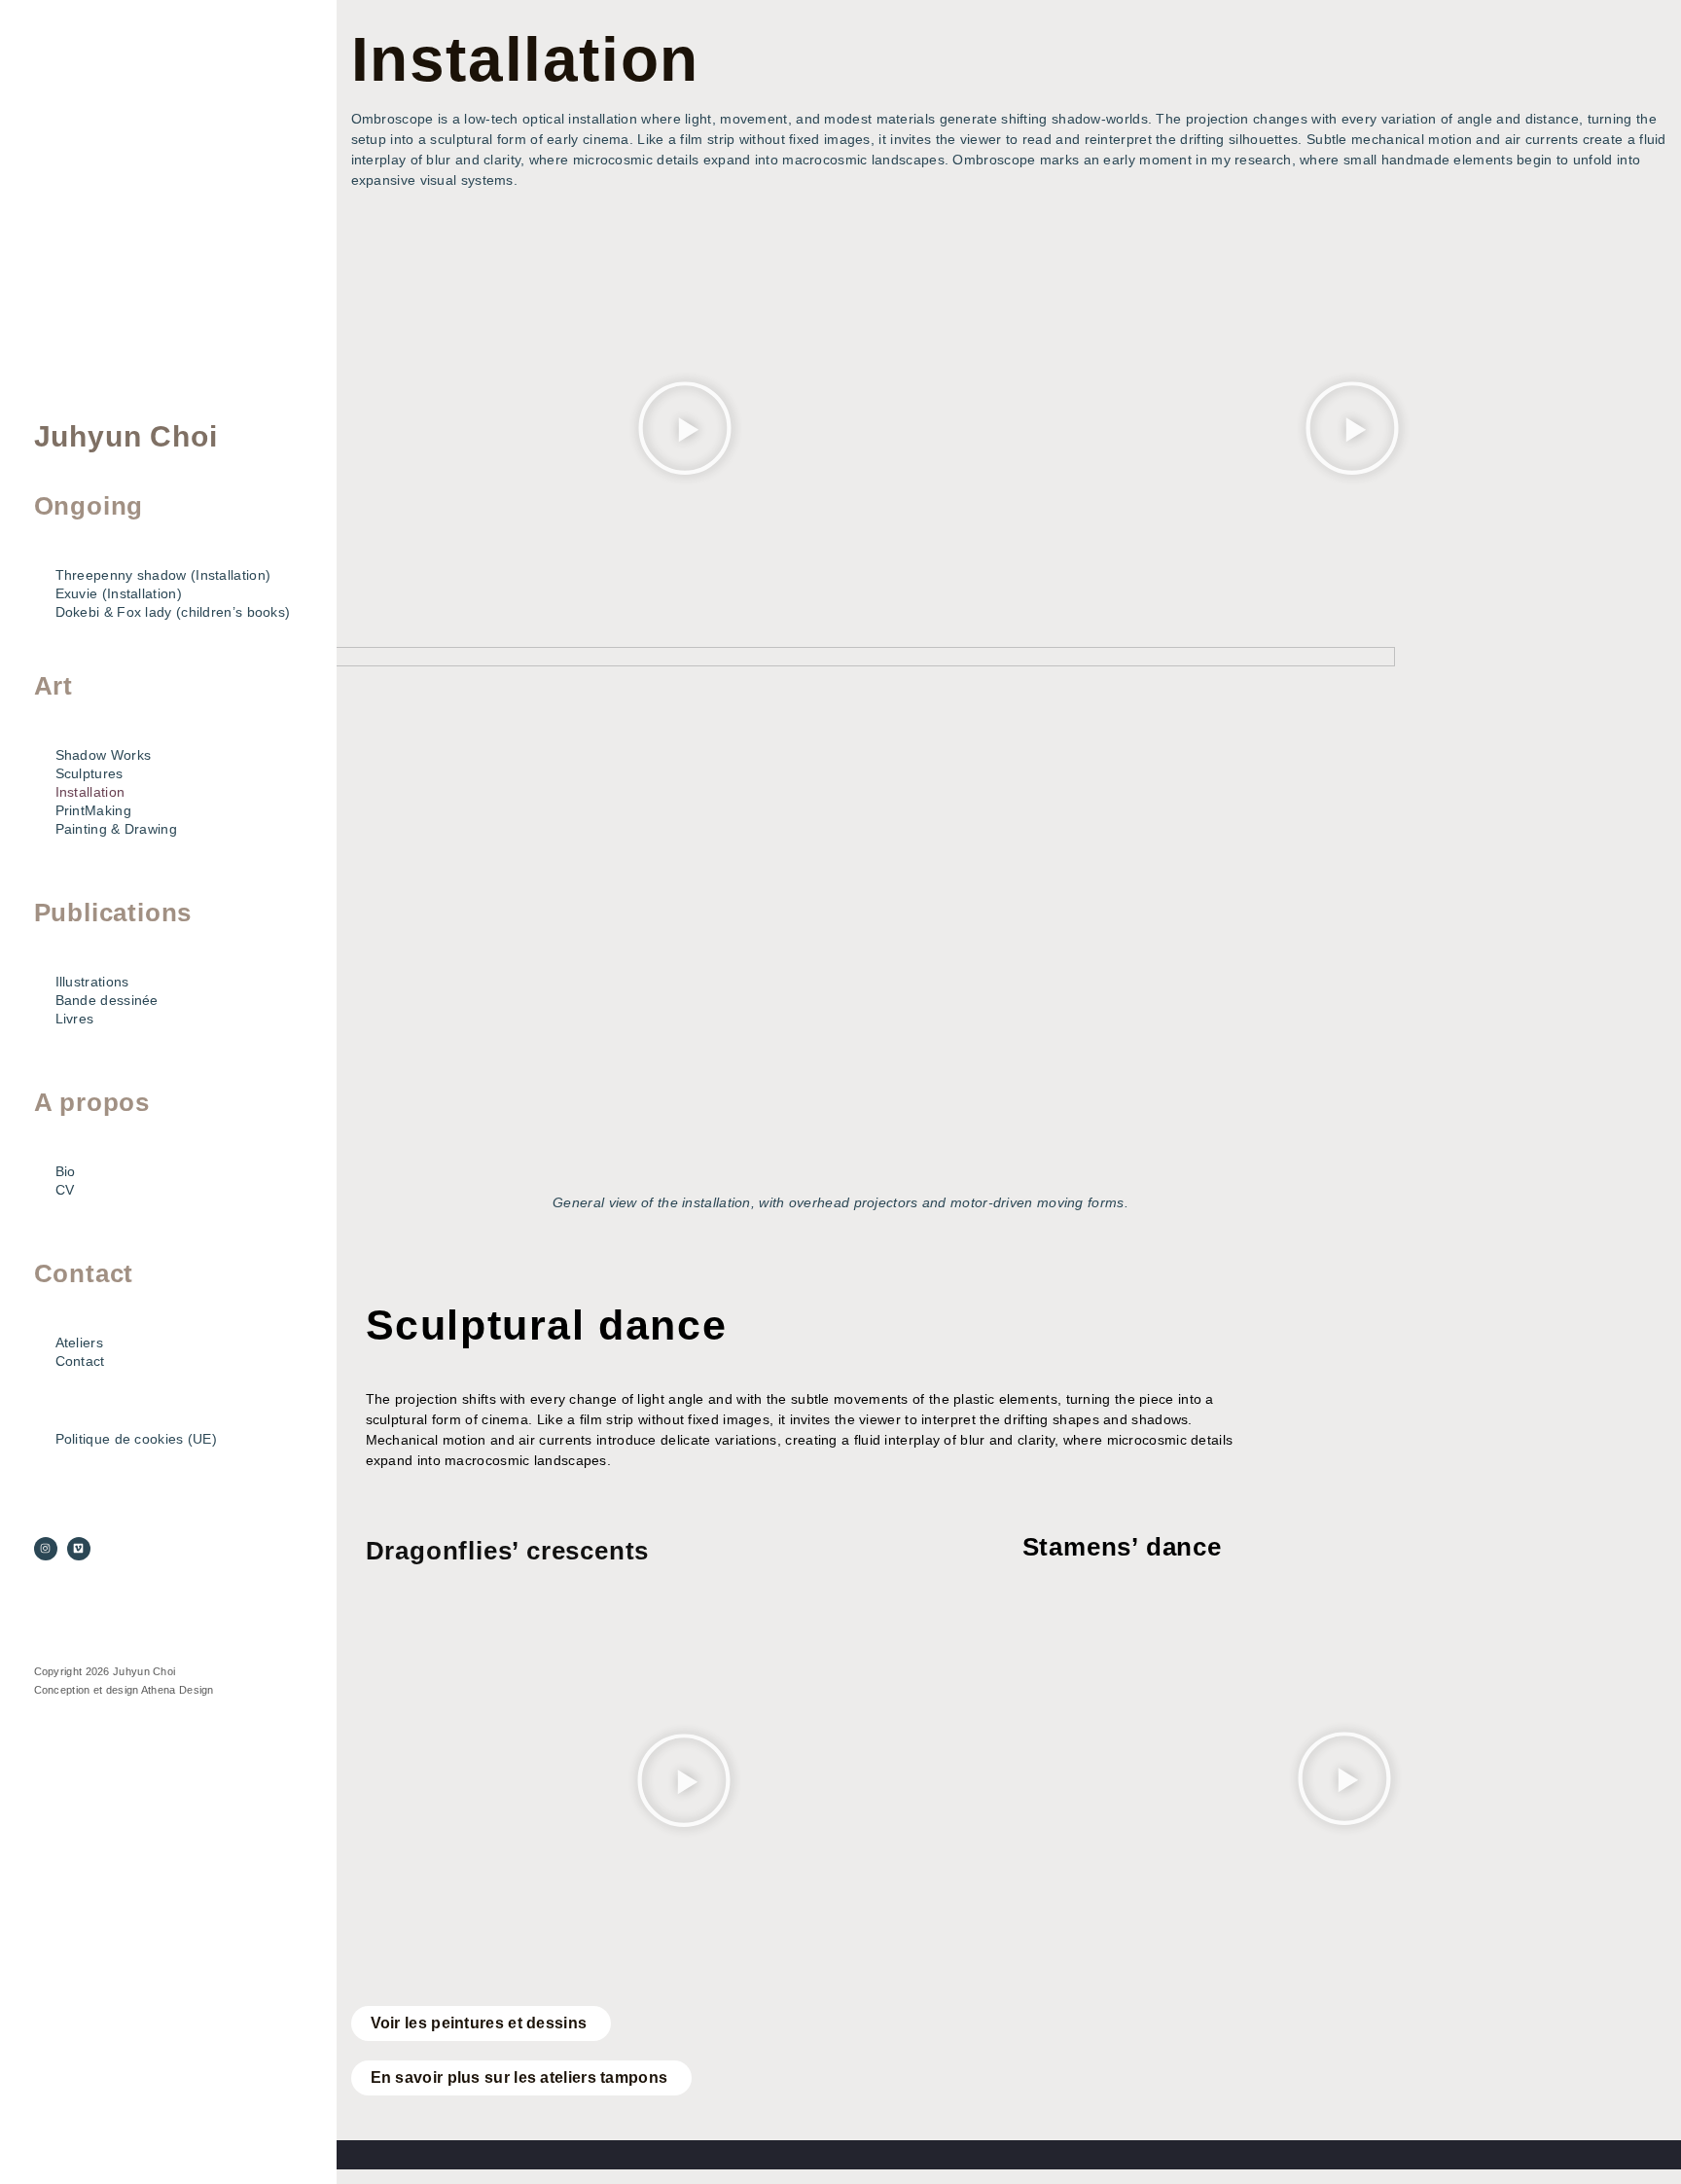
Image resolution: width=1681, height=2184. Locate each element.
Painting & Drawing (116, 829)
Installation (90, 792)
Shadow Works (104, 755)
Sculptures (89, 773)
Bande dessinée (107, 1000)
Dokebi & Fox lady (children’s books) (173, 612)
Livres (75, 1019)
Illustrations (92, 982)
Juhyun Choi (126, 436)
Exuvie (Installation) (119, 593)
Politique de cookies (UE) (137, 1439)
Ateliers (79, 1343)
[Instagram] (46, 1549)
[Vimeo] (79, 1549)
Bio (66, 1171)
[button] (685, 431)
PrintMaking (93, 810)
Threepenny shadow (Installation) (163, 575)
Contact (80, 1361)
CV (65, 1190)
